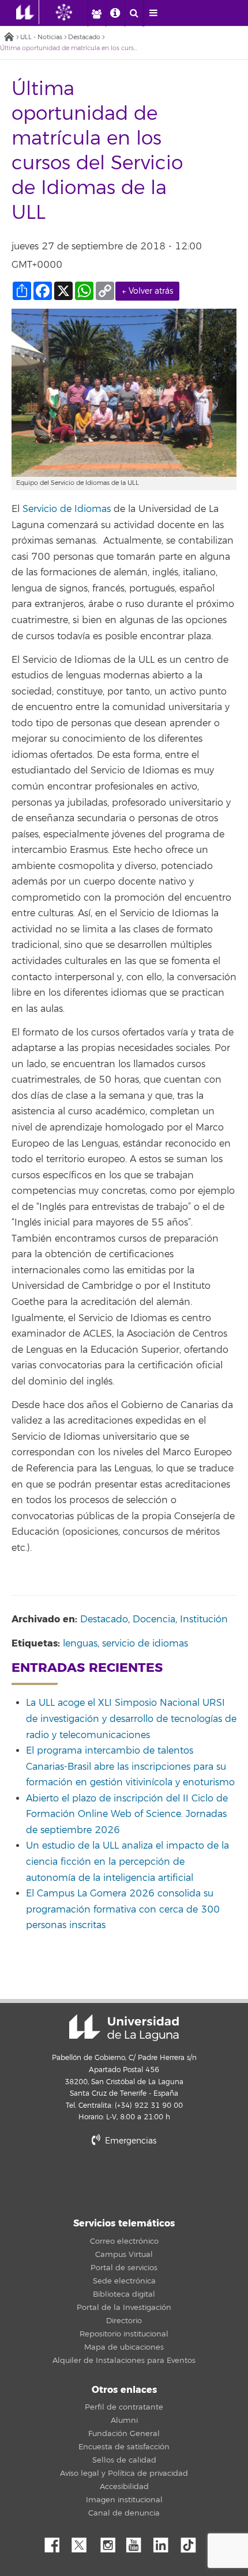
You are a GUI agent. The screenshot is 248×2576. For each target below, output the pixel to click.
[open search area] (134, 13)
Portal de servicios (124, 2268)
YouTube (138, 2542)
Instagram (111, 2542)
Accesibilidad (124, 2487)
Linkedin (165, 2542)
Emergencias (129, 2141)
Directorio (124, 2321)
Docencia (154, 1619)
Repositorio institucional (124, 2334)
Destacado (84, 37)
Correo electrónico (124, 2241)
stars (124, 2180)
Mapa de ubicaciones (124, 2347)
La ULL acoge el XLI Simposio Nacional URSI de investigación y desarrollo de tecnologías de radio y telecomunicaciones (131, 1719)
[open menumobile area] (153, 13)
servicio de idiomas (145, 1644)
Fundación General (124, 2434)
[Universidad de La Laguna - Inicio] (28, 12)
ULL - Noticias (41, 37)
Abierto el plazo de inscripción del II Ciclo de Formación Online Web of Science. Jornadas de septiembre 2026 (127, 1814)
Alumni (124, 2421)
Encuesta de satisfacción (124, 2447)
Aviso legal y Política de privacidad (124, 2473)
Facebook (57, 2542)
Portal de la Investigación (124, 2308)
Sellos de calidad (124, 2460)
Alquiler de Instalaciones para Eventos (124, 2361)
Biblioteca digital (124, 2294)
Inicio (9, 38)
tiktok (192, 2542)
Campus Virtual (124, 2255)
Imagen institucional (124, 2500)
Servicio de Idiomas (67, 509)
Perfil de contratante (124, 2407)
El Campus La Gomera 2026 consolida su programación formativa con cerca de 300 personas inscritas (123, 1909)
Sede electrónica (124, 2281)
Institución (204, 1619)
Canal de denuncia (124, 2513)
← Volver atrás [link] (147, 291)
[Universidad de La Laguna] (73, 12)
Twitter (84, 2542)
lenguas (80, 1644)
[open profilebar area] (96, 13)
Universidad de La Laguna (124, 2028)
